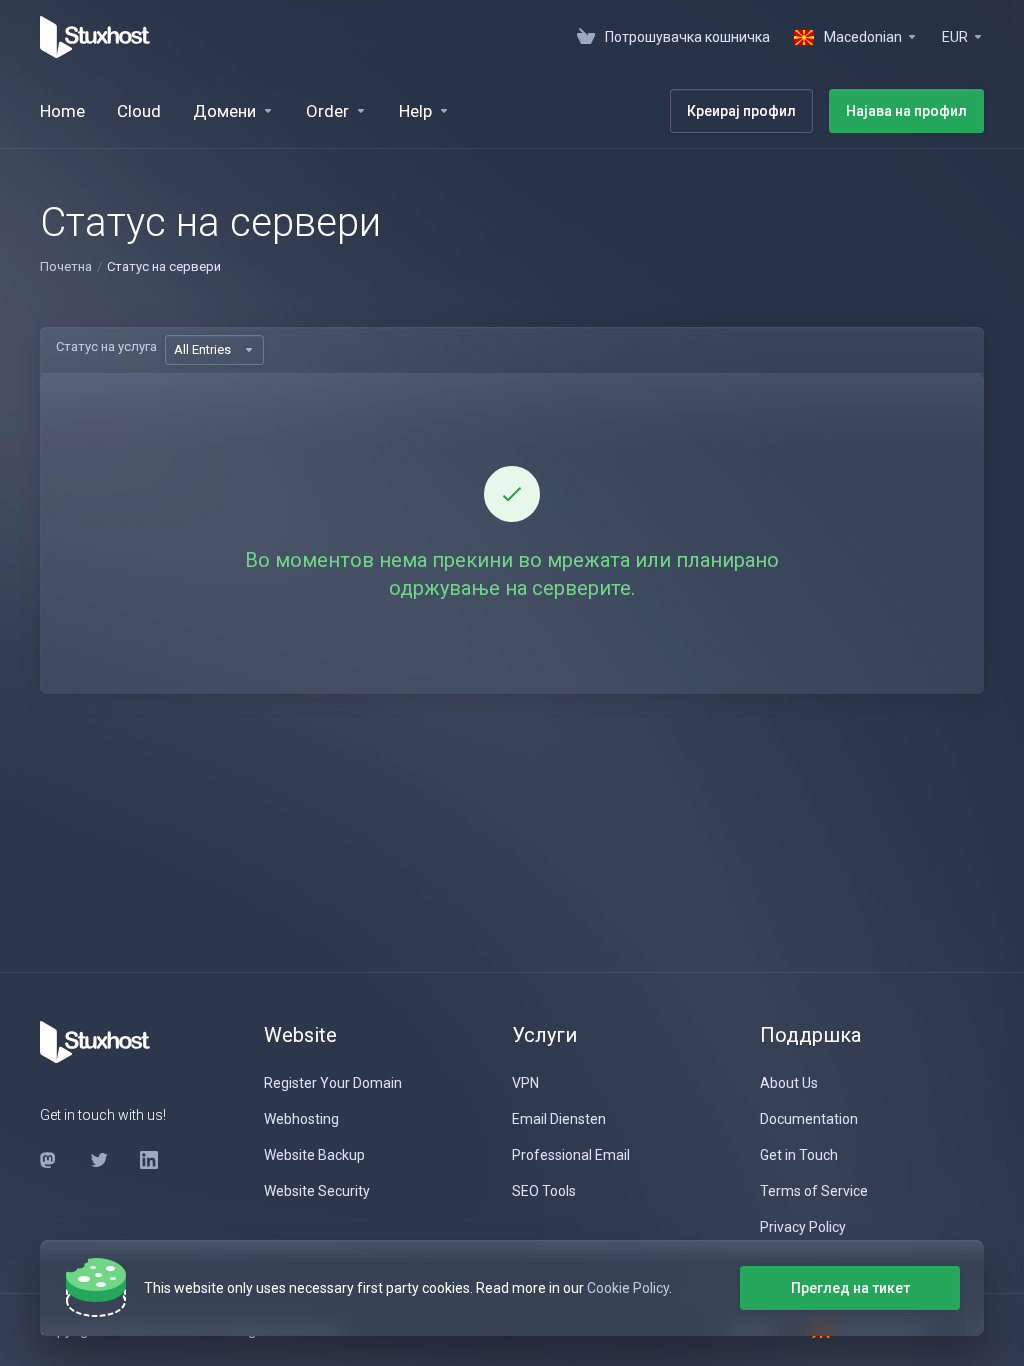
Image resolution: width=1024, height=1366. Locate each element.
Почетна (66, 266)
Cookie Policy (628, 1288)
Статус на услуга (106, 346)
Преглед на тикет (850, 1288)
